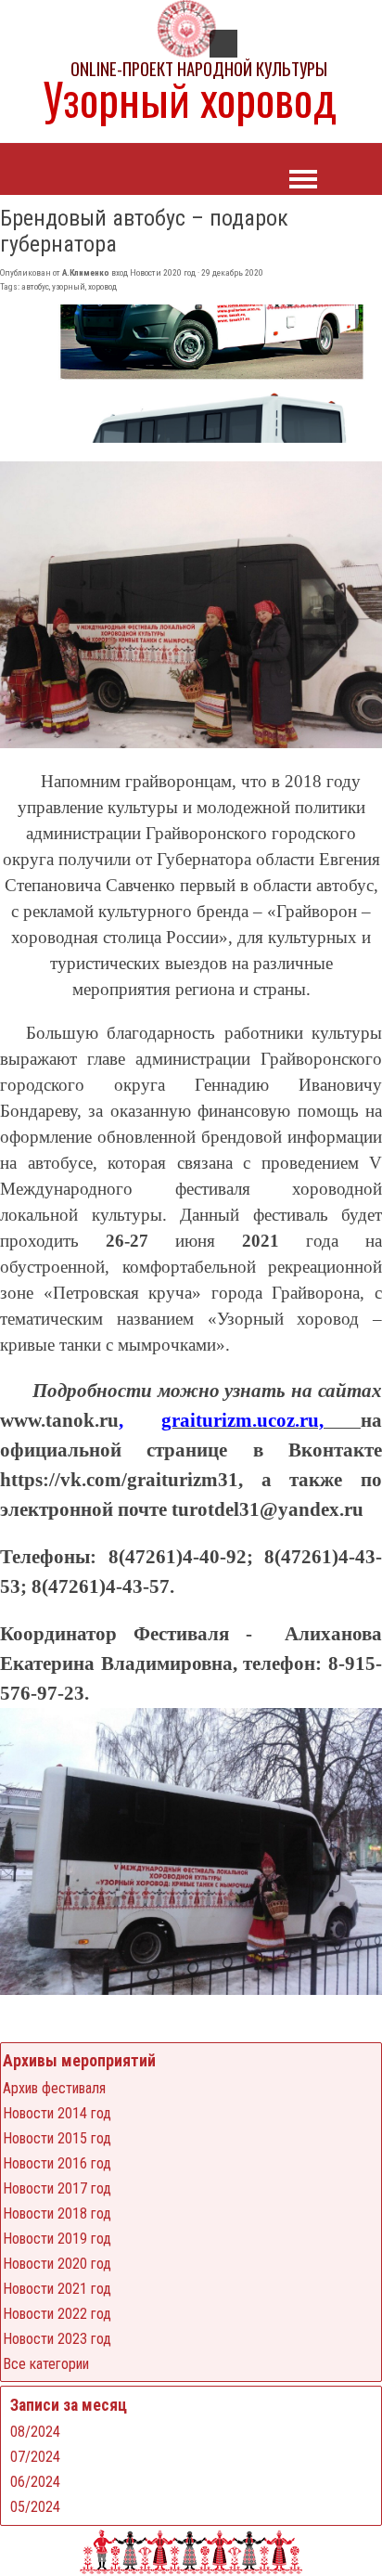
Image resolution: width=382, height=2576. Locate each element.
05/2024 (35, 2507)
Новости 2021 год (57, 2289)
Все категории (46, 2364)
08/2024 (35, 2432)
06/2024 (35, 2482)
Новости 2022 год (57, 2314)
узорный (69, 286)
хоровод (102, 286)
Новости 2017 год (57, 2188)
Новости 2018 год (57, 2214)
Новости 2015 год (57, 2138)
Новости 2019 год (57, 2239)
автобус (35, 286)
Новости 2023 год (57, 2339)
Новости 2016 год (57, 2163)
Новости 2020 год (57, 2264)
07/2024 (35, 2457)
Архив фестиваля (54, 2088)
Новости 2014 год (57, 2113)
